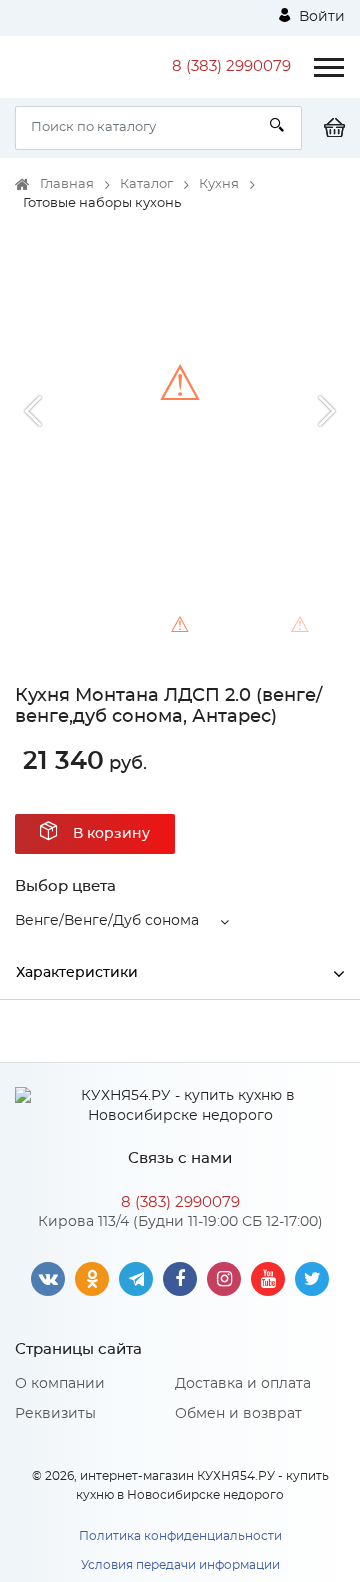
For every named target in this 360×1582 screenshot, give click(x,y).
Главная (67, 184)
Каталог (146, 184)
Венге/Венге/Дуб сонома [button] (107, 921)
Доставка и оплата (243, 1384)
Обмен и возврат (238, 1414)
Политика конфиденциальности (180, 1536)
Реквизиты (55, 1414)
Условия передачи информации (180, 1565)
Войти (320, 17)
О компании (60, 1384)
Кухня (219, 184)
